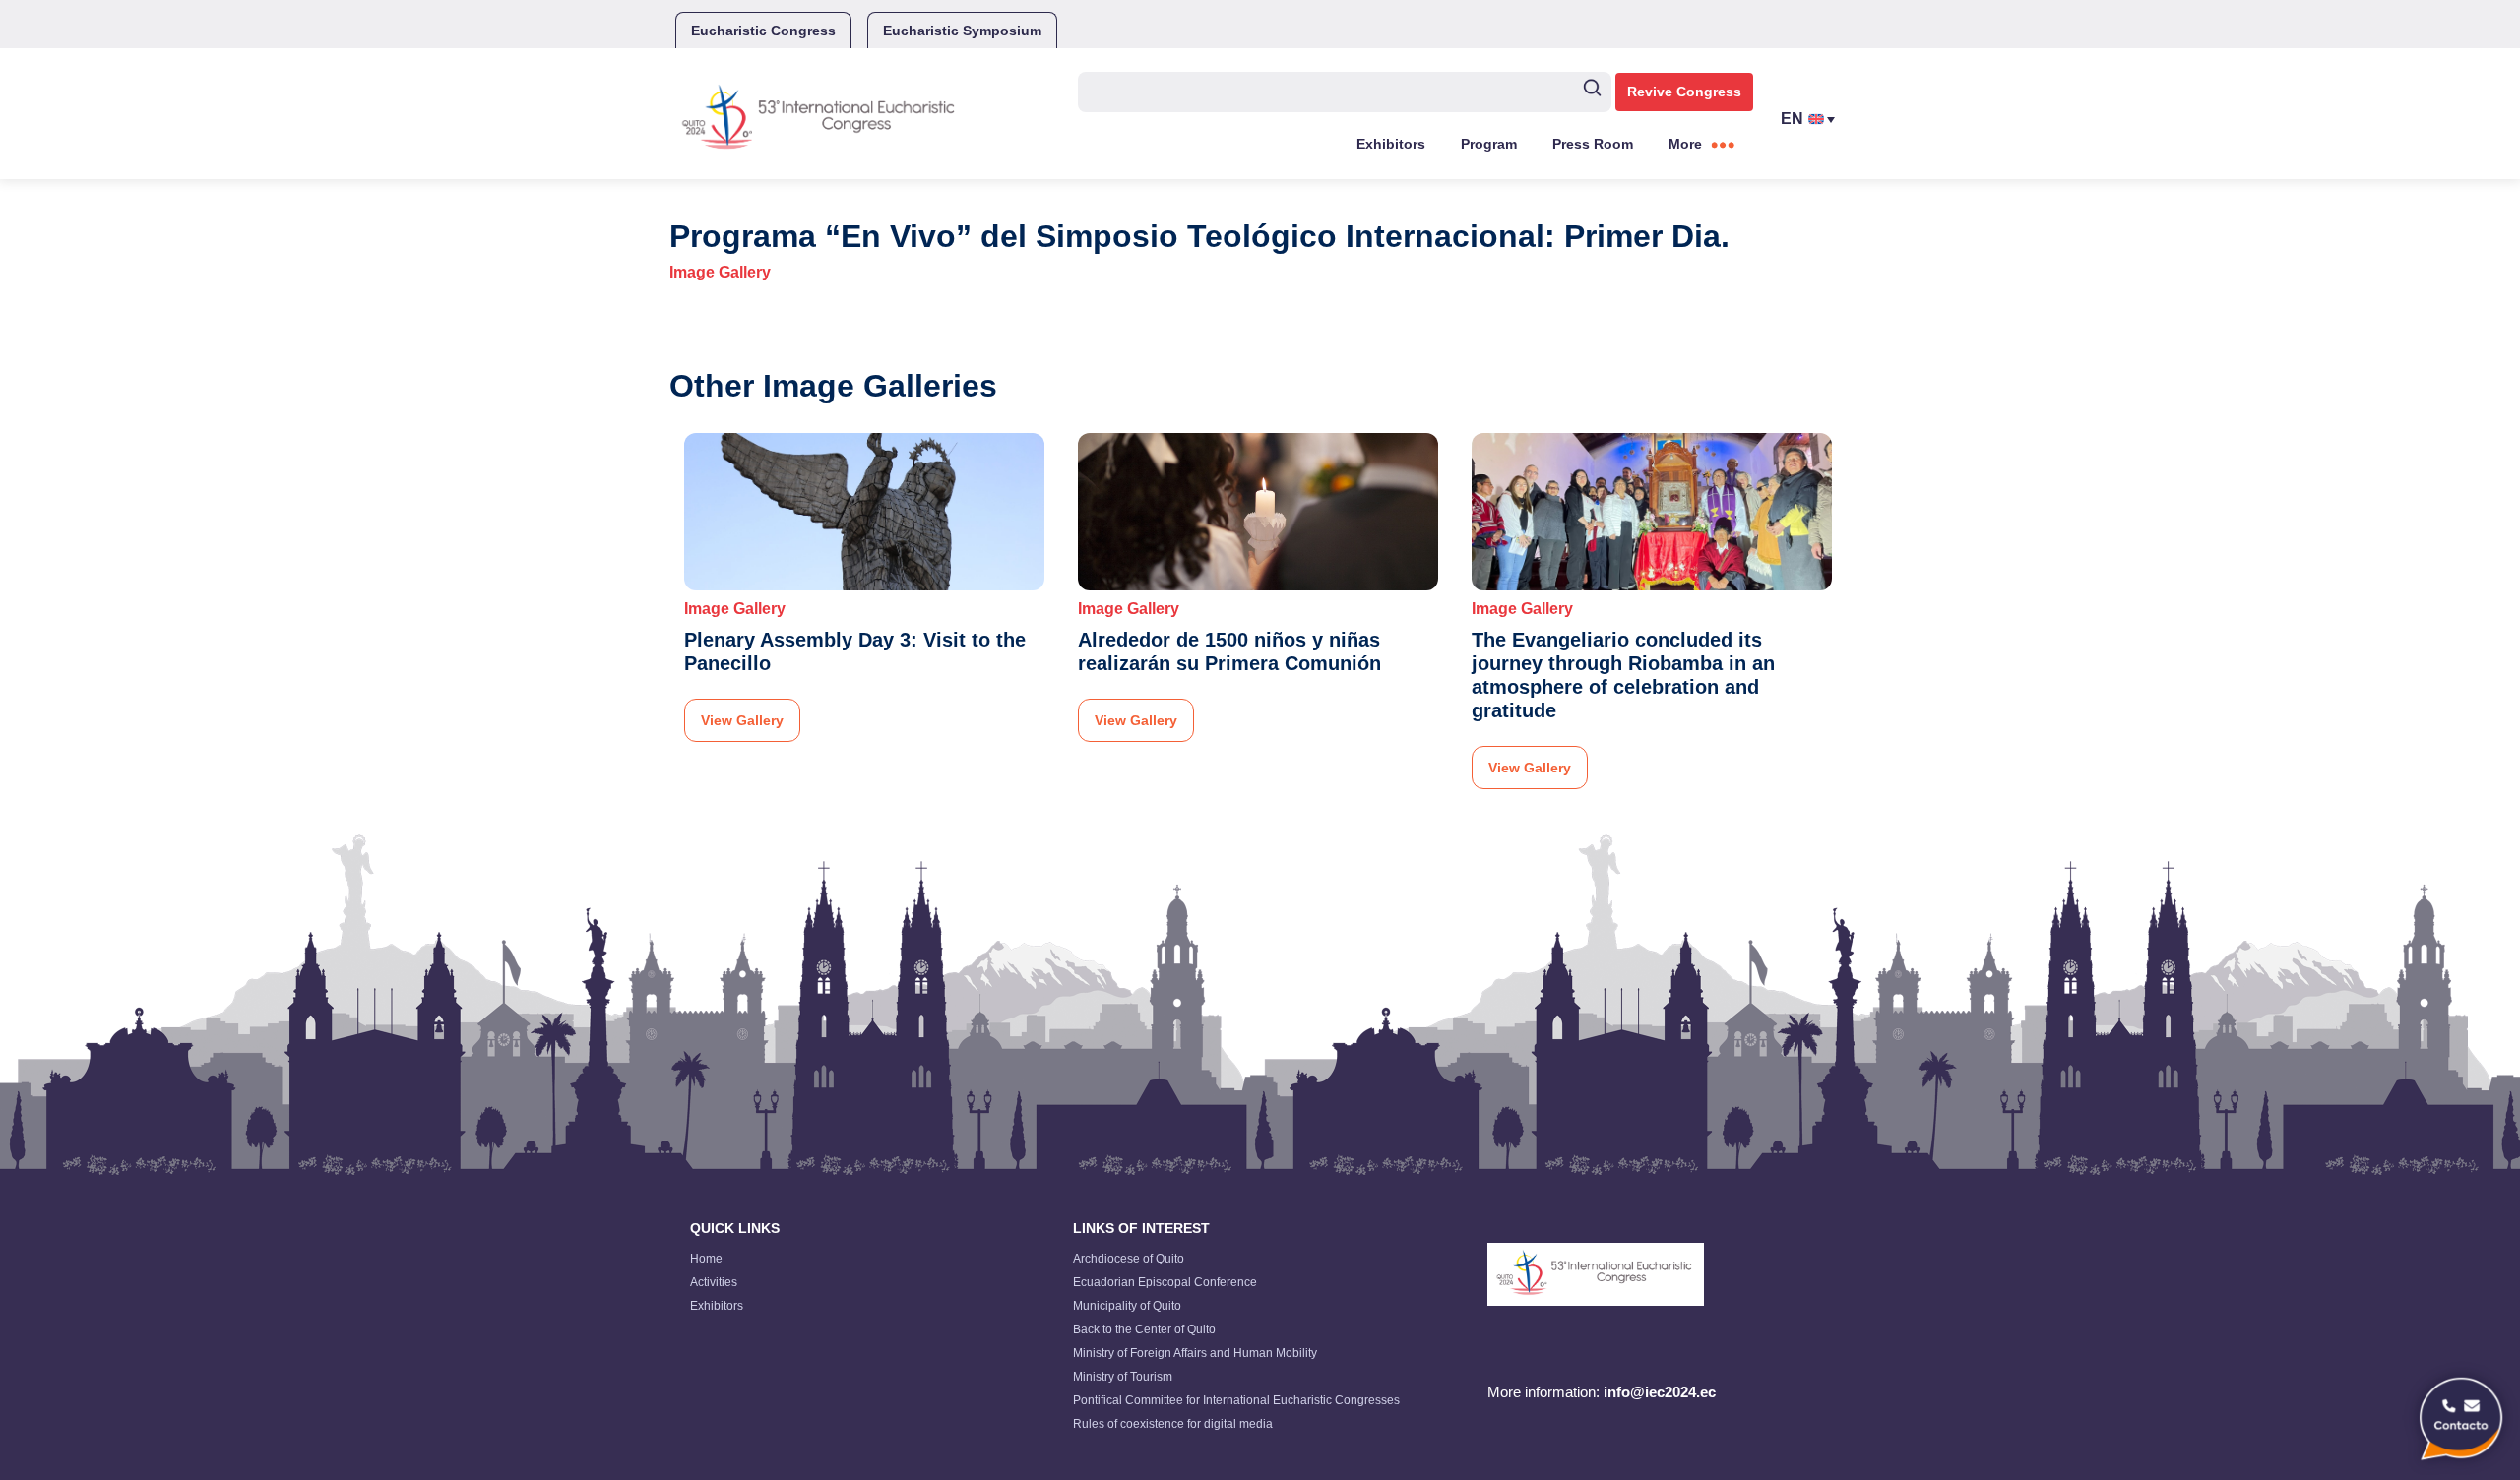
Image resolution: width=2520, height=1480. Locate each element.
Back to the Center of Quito (1144, 1329)
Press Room (1593, 144)
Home (706, 1259)
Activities (714, 1282)
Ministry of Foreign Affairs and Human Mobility (1195, 1353)
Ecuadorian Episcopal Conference (1165, 1282)
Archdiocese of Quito (1129, 1259)
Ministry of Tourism (1123, 1377)
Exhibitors (1391, 144)
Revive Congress (1684, 92)
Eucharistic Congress (763, 31)
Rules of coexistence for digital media (1173, 1424)
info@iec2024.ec (1660, 1392)
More (1685, 144)
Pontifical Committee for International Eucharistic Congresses (1236, 1400)
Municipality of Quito (1127, 1306)
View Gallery (742, 720)
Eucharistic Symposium (962, 31)
